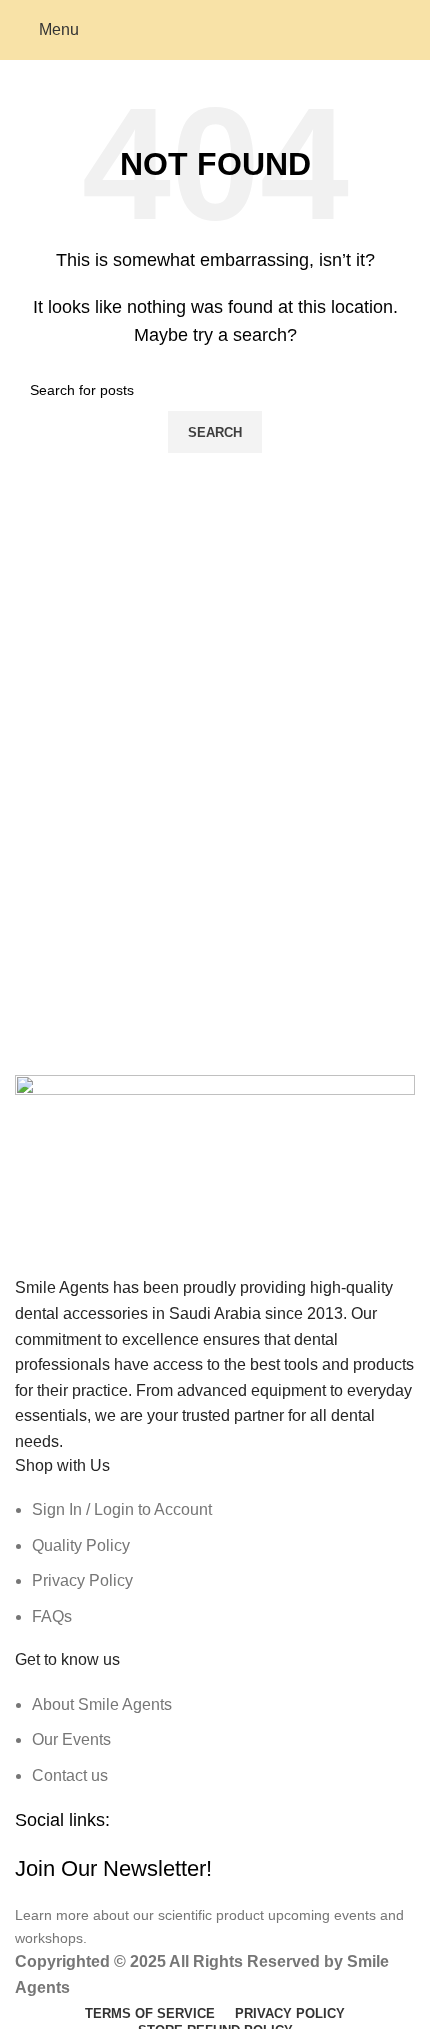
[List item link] (215, 1563)
